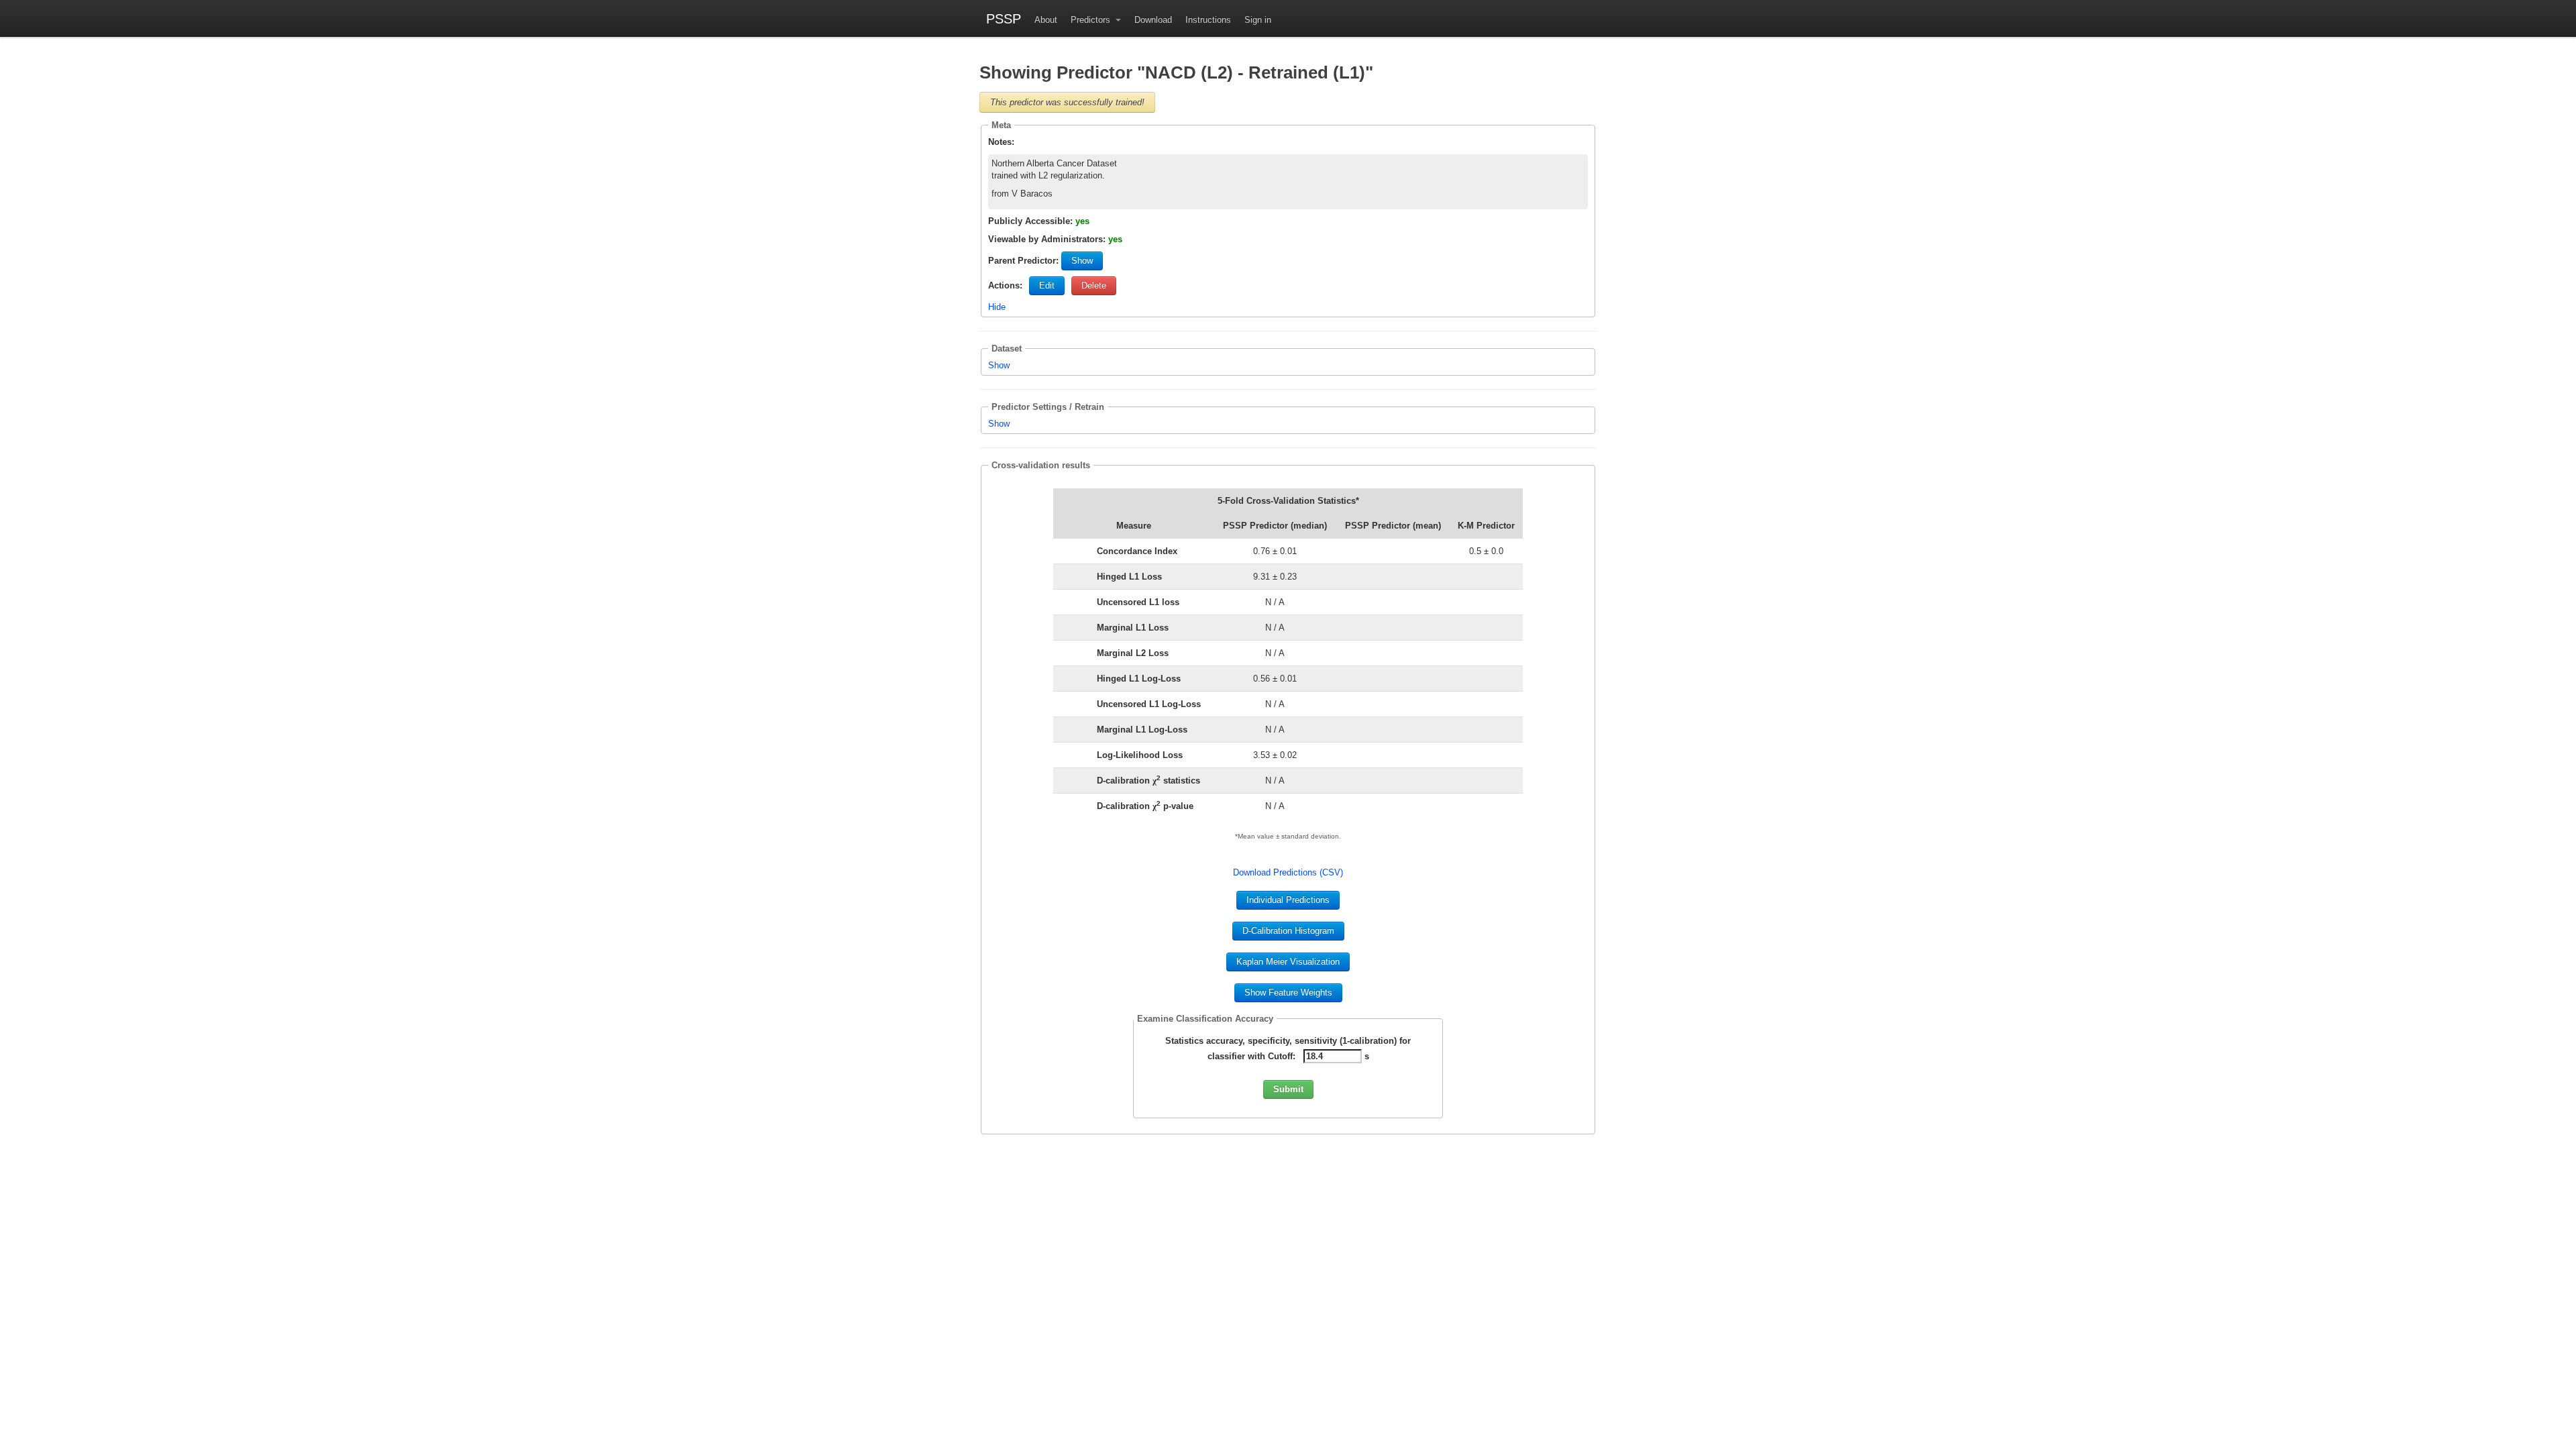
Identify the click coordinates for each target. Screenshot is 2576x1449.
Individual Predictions (1288, 900)
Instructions (1208, 20)
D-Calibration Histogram (1288, 931)
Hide (997, 307)
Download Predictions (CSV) (1288, 872)
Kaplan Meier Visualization (1288, 962)
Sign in (1258, 20)
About (1046, 20)
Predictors (1092, 20)
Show (1082, 261)
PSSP (1004, 18)
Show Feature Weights (1288, 992)
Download (1153, 20)
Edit (1047, 285)
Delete (1094, 285)
